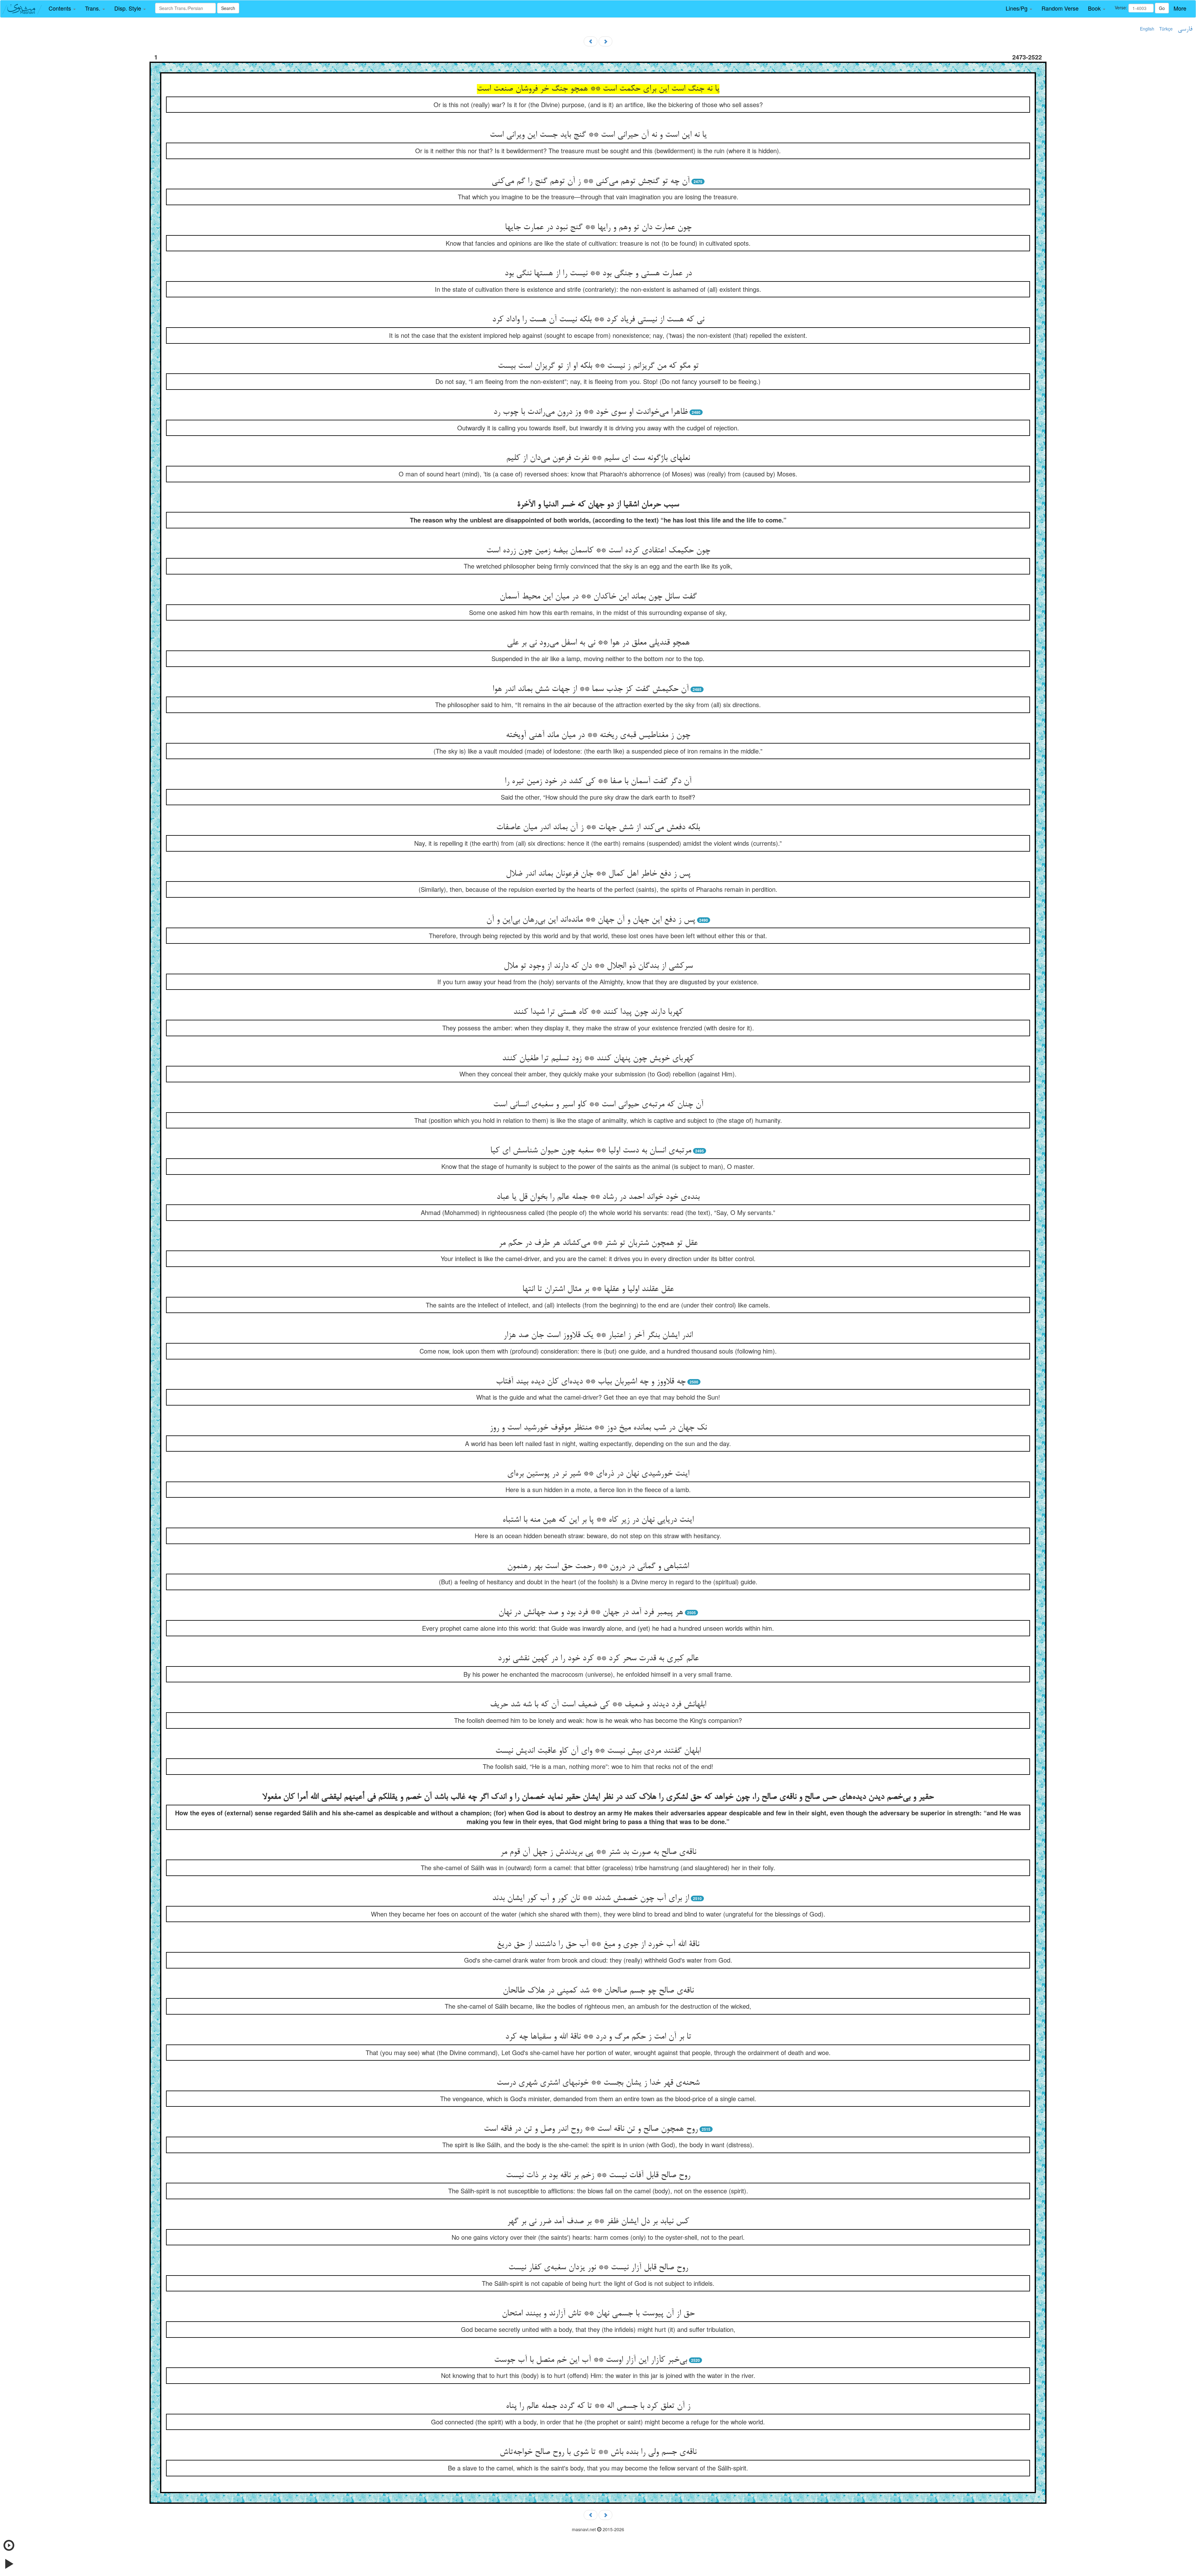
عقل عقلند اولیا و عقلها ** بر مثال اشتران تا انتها (598, 1289)
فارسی (1185, 29)
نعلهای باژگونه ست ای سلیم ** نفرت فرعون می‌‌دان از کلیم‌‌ (598, 458)
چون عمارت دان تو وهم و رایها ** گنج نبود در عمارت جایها (598, 228)
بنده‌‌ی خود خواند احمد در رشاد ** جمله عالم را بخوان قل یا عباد (598, 1197)
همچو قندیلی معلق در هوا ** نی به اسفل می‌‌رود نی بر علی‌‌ (598, 643)
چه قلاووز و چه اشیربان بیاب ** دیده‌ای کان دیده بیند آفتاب (591, 1382)
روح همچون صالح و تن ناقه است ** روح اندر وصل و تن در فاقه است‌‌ (591, 2129)
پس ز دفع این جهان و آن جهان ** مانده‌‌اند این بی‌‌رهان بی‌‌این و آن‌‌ (591, 920)
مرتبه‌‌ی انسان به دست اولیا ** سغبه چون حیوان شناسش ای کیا (591, 1151)
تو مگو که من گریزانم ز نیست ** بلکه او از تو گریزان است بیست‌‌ (598, 366)
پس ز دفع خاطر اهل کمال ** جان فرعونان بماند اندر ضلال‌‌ (598, 874)
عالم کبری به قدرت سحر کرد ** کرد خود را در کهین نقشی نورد (598, 1659)
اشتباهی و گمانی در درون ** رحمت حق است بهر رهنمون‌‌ (598, 1567)
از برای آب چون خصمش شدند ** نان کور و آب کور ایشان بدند (591, 1898)
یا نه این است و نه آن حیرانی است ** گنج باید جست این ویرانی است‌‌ (598, 135)
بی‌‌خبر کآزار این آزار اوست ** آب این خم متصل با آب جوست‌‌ (591, 2360)
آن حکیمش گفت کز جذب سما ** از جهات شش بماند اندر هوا (591, 689)
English (1147, 29)
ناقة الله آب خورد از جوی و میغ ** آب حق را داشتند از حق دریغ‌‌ (598, 1945)
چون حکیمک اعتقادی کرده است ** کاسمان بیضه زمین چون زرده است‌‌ (598, 551)
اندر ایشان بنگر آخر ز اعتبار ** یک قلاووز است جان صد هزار (598, 1335)
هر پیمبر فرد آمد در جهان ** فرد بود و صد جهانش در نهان (591, 1613)
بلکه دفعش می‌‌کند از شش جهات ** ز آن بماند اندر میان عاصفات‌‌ (598, 828)
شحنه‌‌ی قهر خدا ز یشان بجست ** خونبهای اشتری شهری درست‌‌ (598, 2083)
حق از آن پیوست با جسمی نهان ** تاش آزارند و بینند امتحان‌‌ (598, 2314)
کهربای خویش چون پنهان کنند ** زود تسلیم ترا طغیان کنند (598, 1059)
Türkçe (1166, 29)
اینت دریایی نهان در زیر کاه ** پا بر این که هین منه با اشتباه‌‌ (598, 1520)
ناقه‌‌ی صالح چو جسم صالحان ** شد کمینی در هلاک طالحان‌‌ (598, 1991)
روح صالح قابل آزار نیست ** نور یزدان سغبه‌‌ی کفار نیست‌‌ (598, 2268)
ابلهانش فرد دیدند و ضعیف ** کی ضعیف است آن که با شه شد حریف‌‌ (598, 1705)
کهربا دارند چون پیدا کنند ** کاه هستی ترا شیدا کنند (598, 1012)
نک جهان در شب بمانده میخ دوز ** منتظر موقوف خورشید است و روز (598, 1428)
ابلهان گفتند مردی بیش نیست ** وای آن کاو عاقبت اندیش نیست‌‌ (598, 1751)
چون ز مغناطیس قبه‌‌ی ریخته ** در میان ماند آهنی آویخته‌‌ (598, 735)
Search (228, 8)
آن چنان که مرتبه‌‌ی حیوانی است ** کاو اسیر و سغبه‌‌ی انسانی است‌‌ (598, 1105)
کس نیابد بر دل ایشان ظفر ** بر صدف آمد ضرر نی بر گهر (598, 2222)
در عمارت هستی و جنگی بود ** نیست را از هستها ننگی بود (598, 274)
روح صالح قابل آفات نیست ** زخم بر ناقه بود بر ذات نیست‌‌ (598, 2176)
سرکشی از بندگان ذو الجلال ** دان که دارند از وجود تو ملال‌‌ (598, 966)
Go (1162, 8)
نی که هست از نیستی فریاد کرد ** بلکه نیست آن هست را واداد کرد (598, 320)
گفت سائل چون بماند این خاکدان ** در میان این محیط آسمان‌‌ (598, 597)
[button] (62, 8)
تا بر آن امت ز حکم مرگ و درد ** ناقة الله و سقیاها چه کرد (598, 2037)
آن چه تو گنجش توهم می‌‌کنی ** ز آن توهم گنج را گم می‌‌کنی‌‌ (591, 182)
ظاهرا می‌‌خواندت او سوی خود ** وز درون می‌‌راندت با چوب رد (591, 412)
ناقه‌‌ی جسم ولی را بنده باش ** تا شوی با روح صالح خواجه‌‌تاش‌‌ (598, 2452)
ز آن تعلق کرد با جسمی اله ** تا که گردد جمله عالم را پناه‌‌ (598, 2406)
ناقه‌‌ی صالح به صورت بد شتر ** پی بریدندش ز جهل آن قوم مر (598, 1852)
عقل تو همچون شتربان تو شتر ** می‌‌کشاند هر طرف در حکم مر (598, 1243)
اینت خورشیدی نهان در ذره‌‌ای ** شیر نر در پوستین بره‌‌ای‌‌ (598, 1474)
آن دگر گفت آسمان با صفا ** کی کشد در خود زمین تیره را (598, 782)
